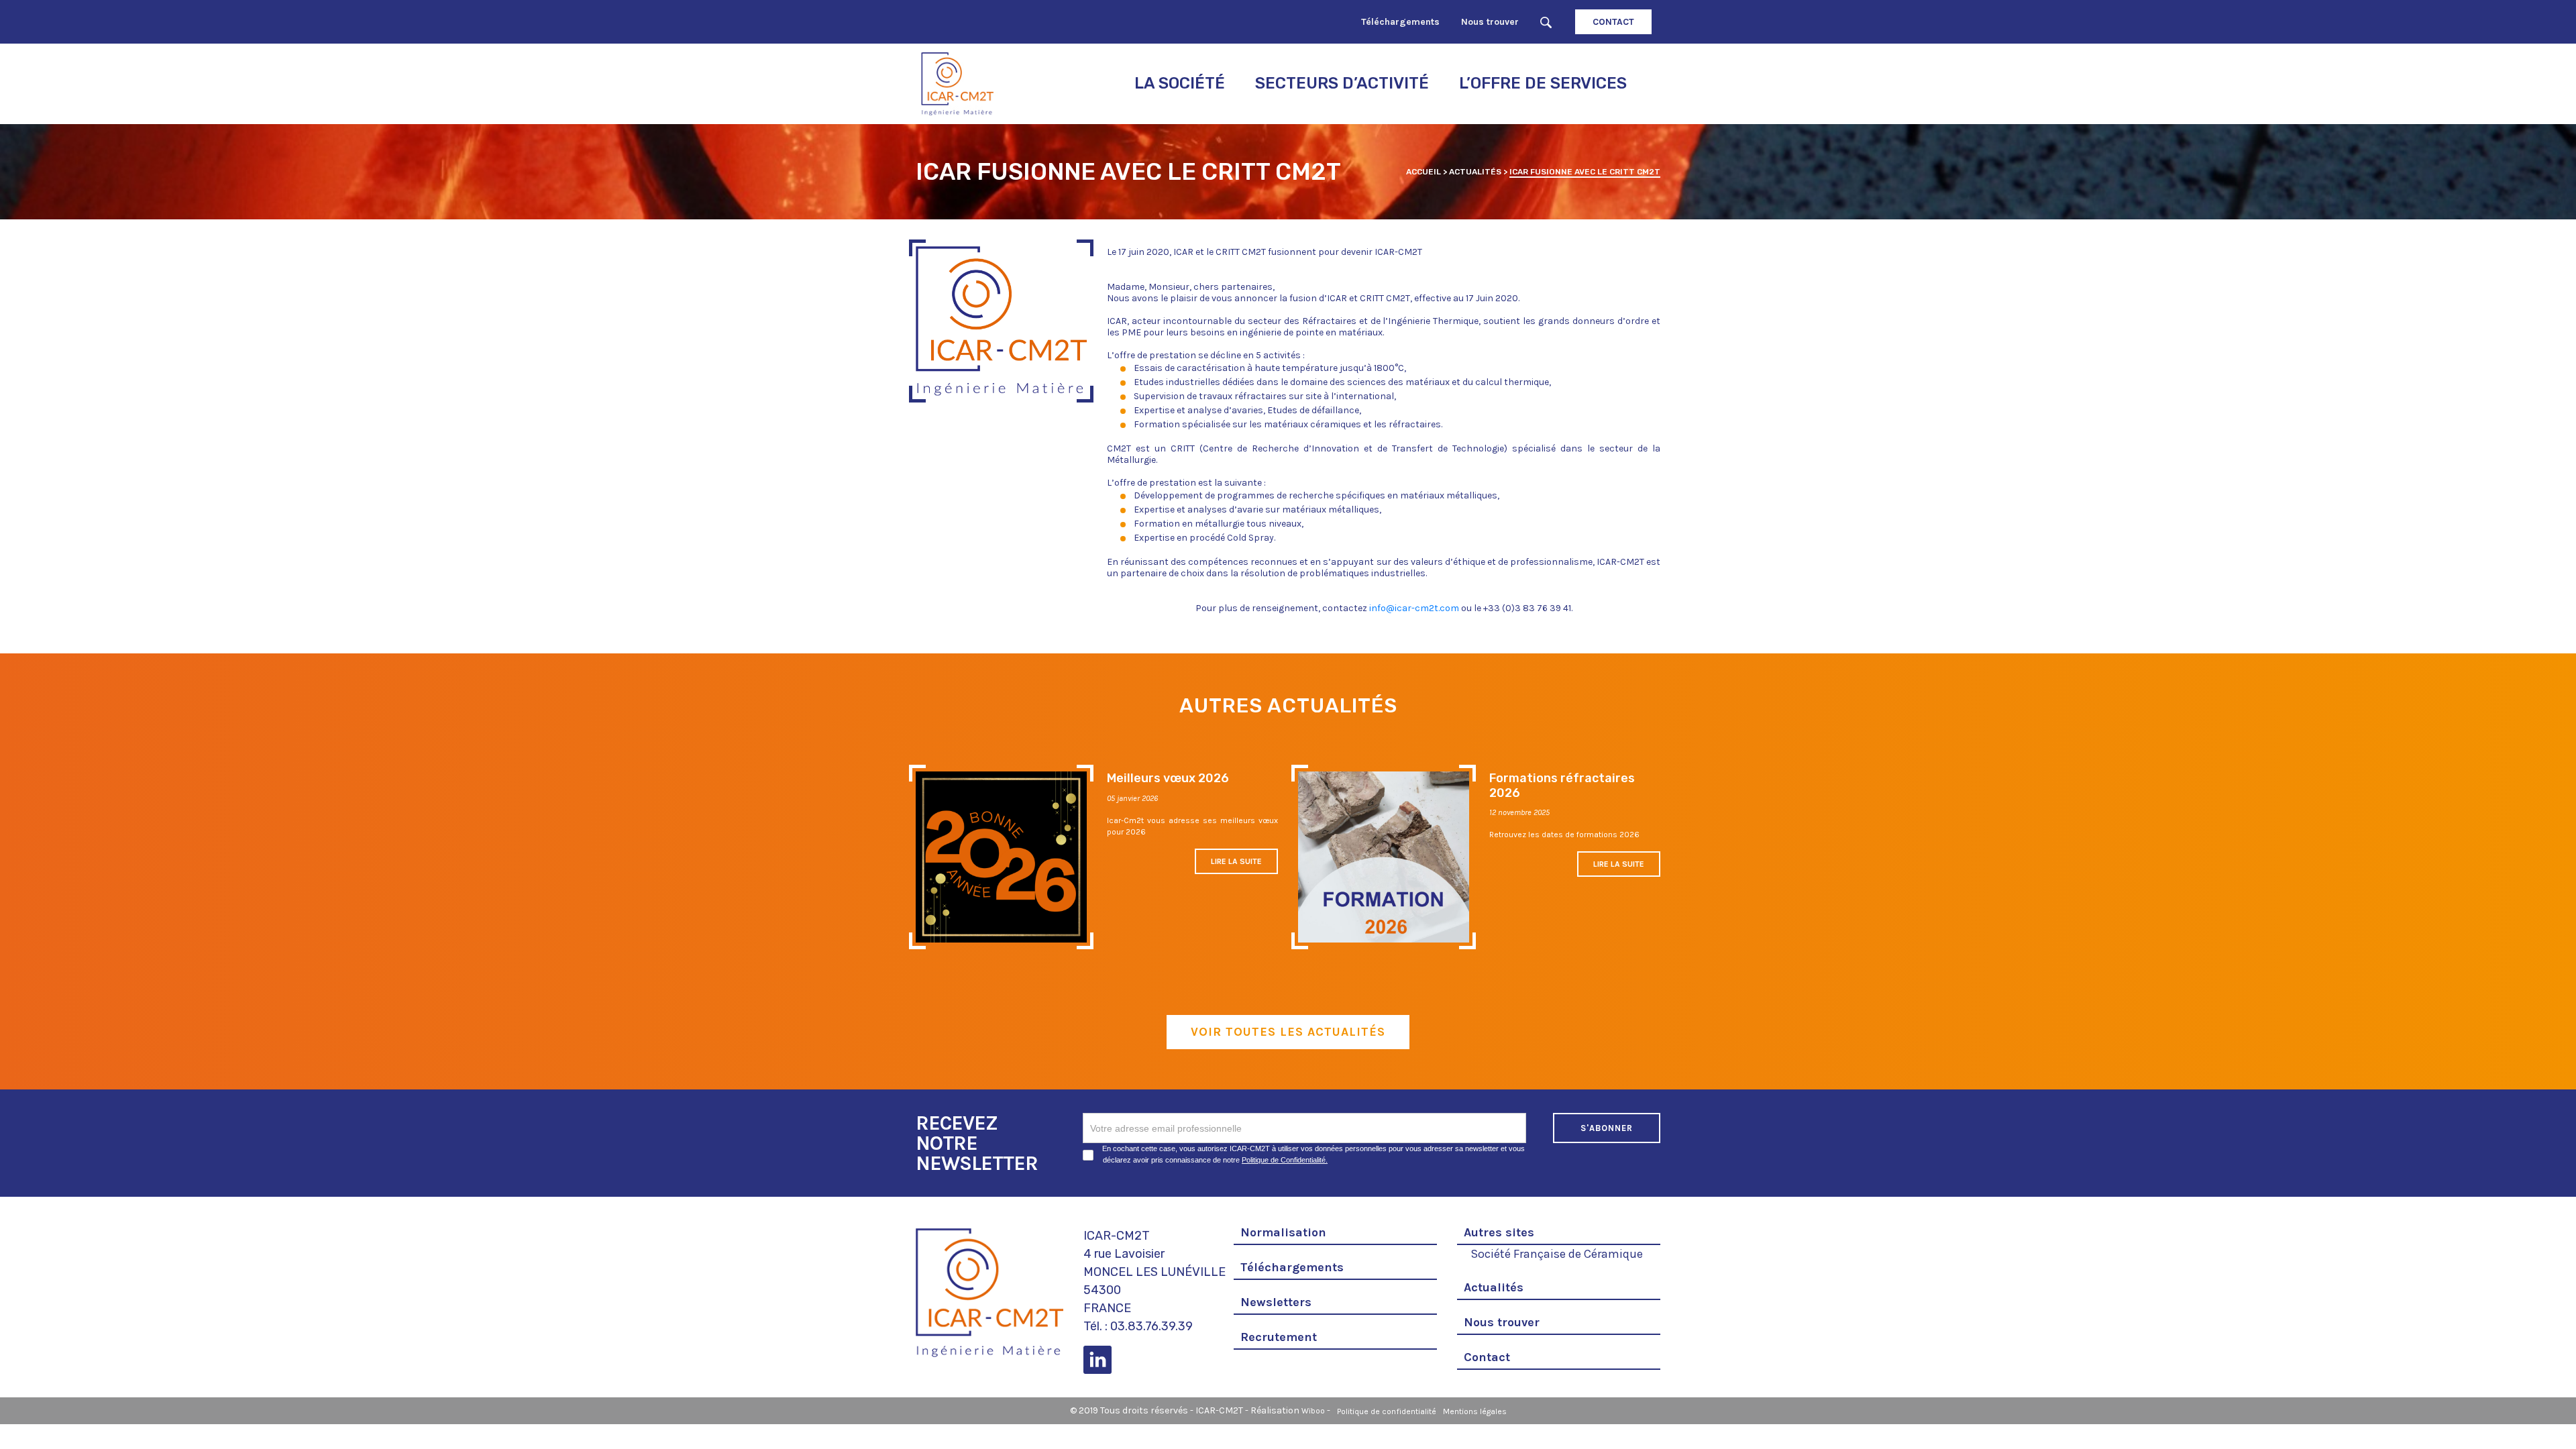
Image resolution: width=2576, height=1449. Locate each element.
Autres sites (1499, 1232)
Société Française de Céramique (1557, 1252)
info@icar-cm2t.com (1414, 608)
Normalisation (1283, 1232)
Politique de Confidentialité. (1285, 1160)
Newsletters (1276, 1302)
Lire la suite (1236, 861)
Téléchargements (1400, 22)
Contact (1613, 22)
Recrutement (1279, 1337)
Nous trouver (1490, 22)
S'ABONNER (1607, 1128)
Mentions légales (1475, 1411)
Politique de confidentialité (1387, 1411)
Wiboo (1313, 1411)
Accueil (1424, 172)
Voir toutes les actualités (1288, 1032)
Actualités (1475, 172)
